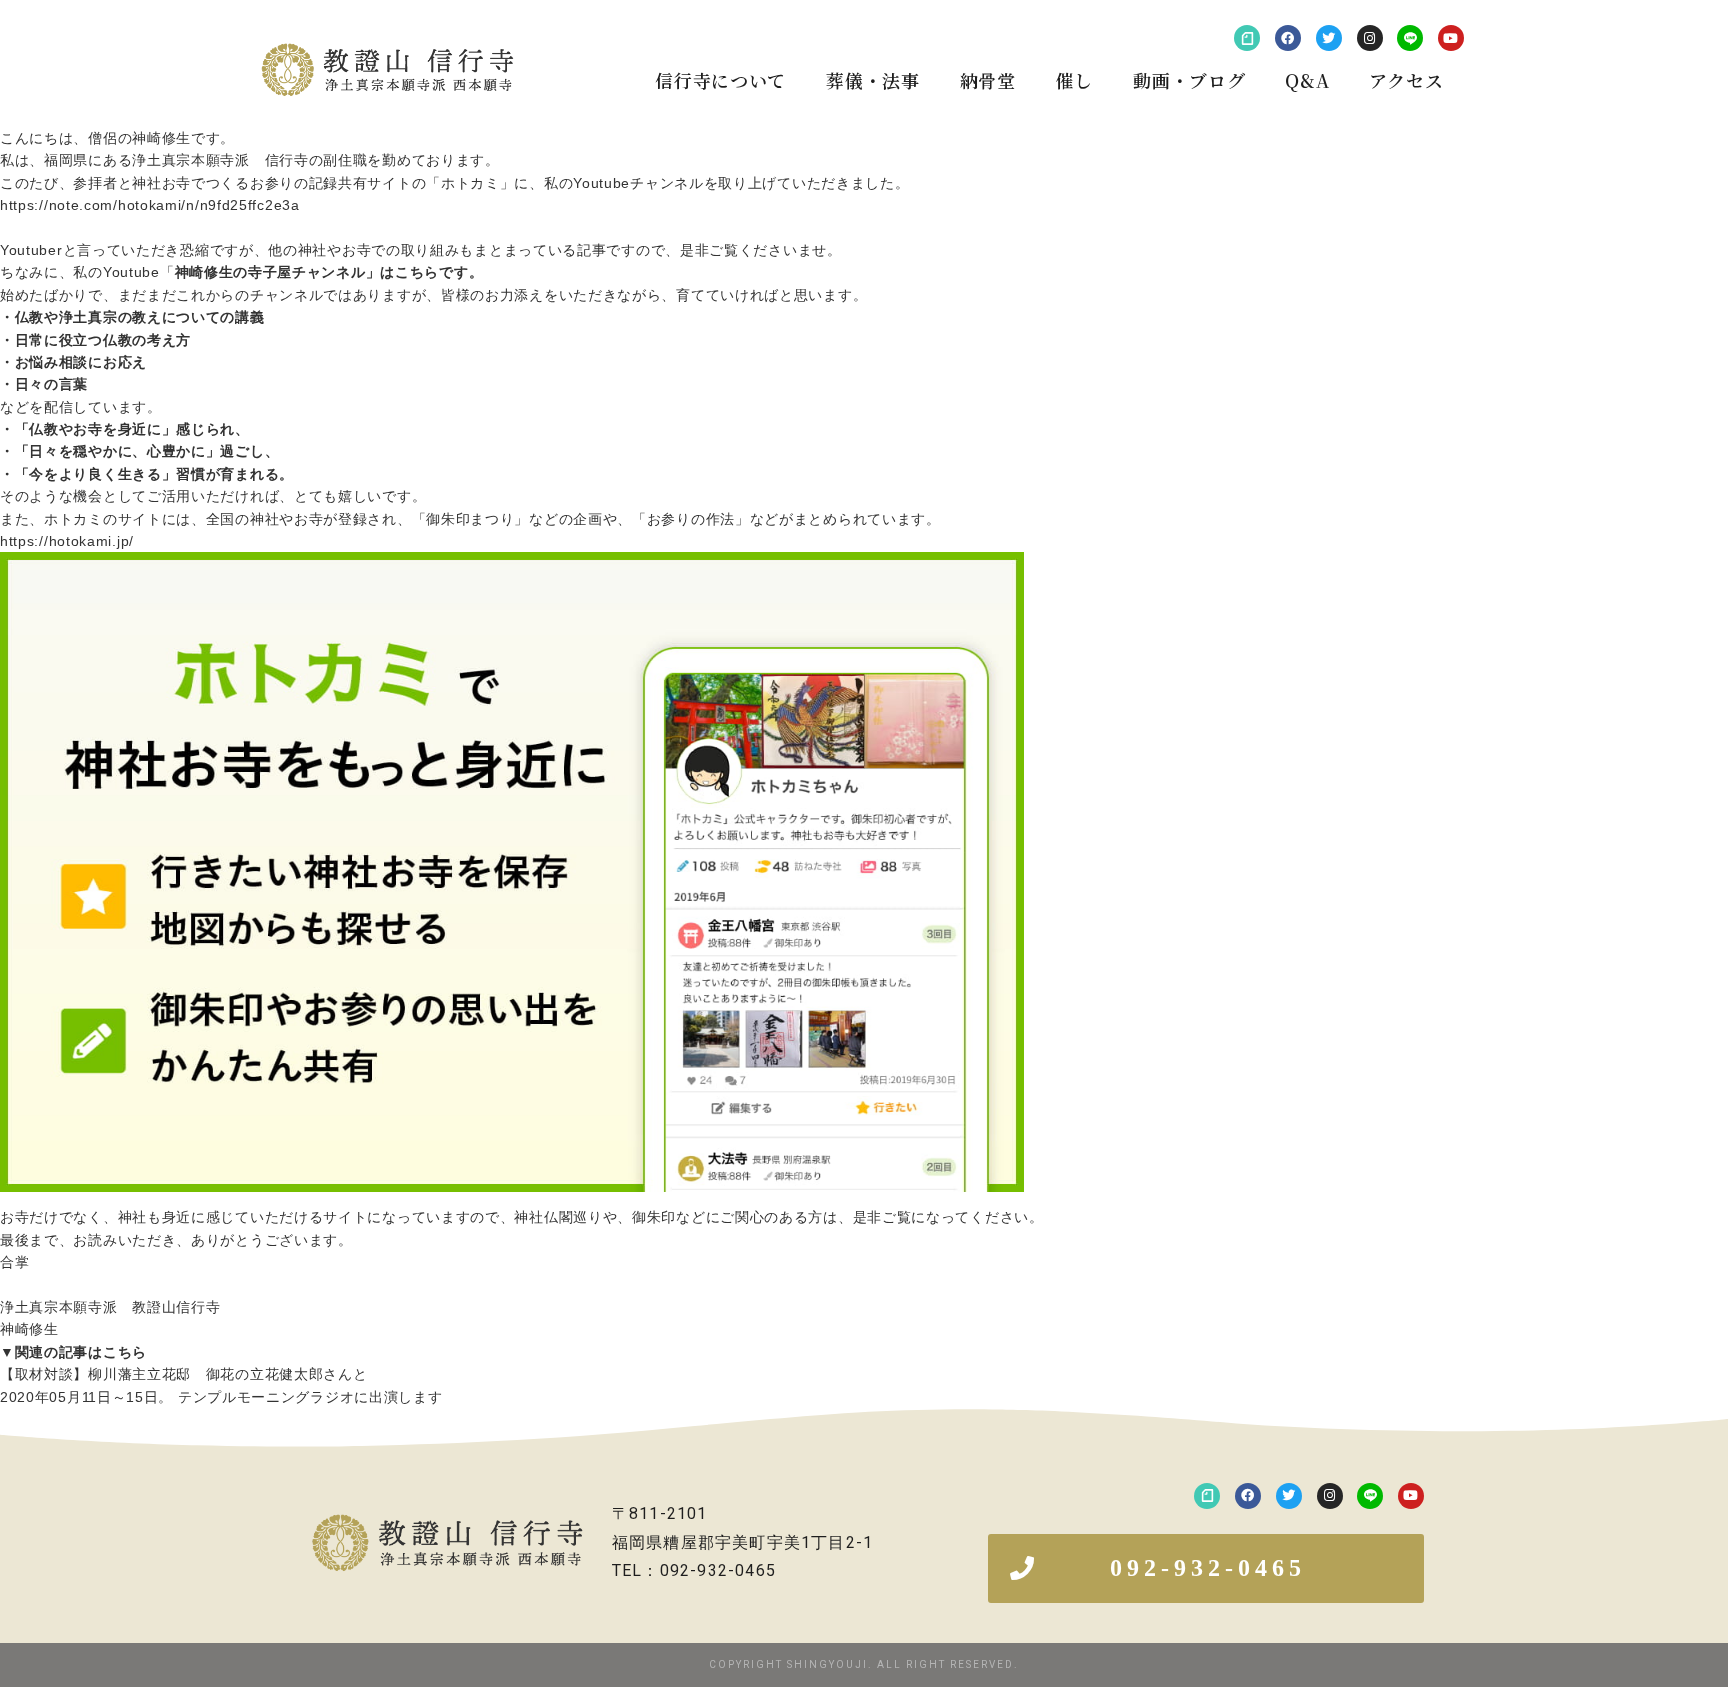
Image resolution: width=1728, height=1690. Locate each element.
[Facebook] (1288, 38)
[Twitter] (1329, 38)
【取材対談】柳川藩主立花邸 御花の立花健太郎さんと (184, 1374)
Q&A (1307, 80)
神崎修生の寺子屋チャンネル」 (278, 272)
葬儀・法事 (873, 80)
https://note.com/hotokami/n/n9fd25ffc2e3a (150, 205)
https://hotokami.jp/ (67, 541)
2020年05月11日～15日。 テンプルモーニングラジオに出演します (221, 1397)
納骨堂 (988, 80)
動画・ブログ (1189, 80)
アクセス (1406, 80)
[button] (1206, 1568)
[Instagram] (1370, 38)
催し (1074, 80)
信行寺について (720, 80)
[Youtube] (1451, 38)
